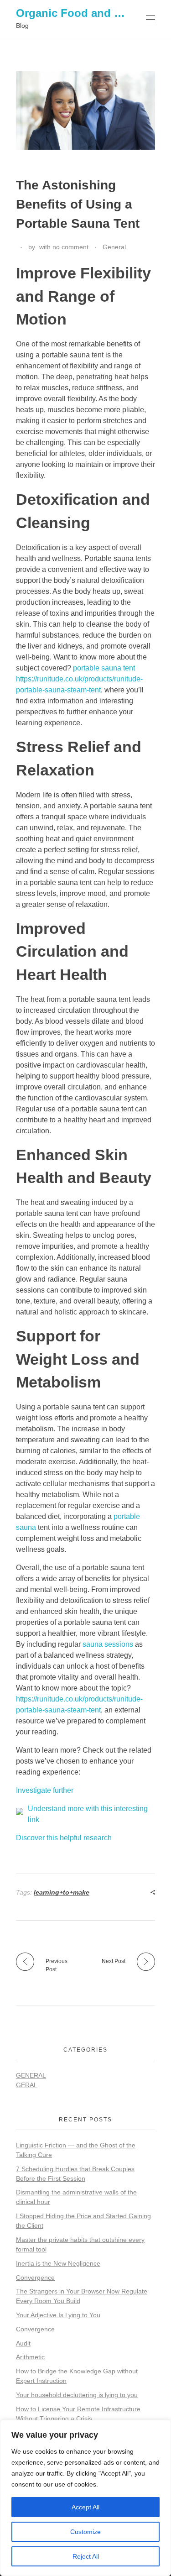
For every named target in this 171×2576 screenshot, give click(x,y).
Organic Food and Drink (79, 13)
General (114, 247)
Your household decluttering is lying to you (77, 2395)
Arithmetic (30, 2357)
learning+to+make (62, 1892)
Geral (27, 2085)
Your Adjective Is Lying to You (58, 2315)
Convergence (35, 2278)
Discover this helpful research (64, 1838)
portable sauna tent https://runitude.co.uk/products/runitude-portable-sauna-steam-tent (79, 679)
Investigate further (45, 1790)
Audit (23, 2343)
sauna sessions (108, 1644)
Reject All (86, 2556)
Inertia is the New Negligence (58, 2263)
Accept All (85, 2507)
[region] (85, 2498)
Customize (85, 2532)
